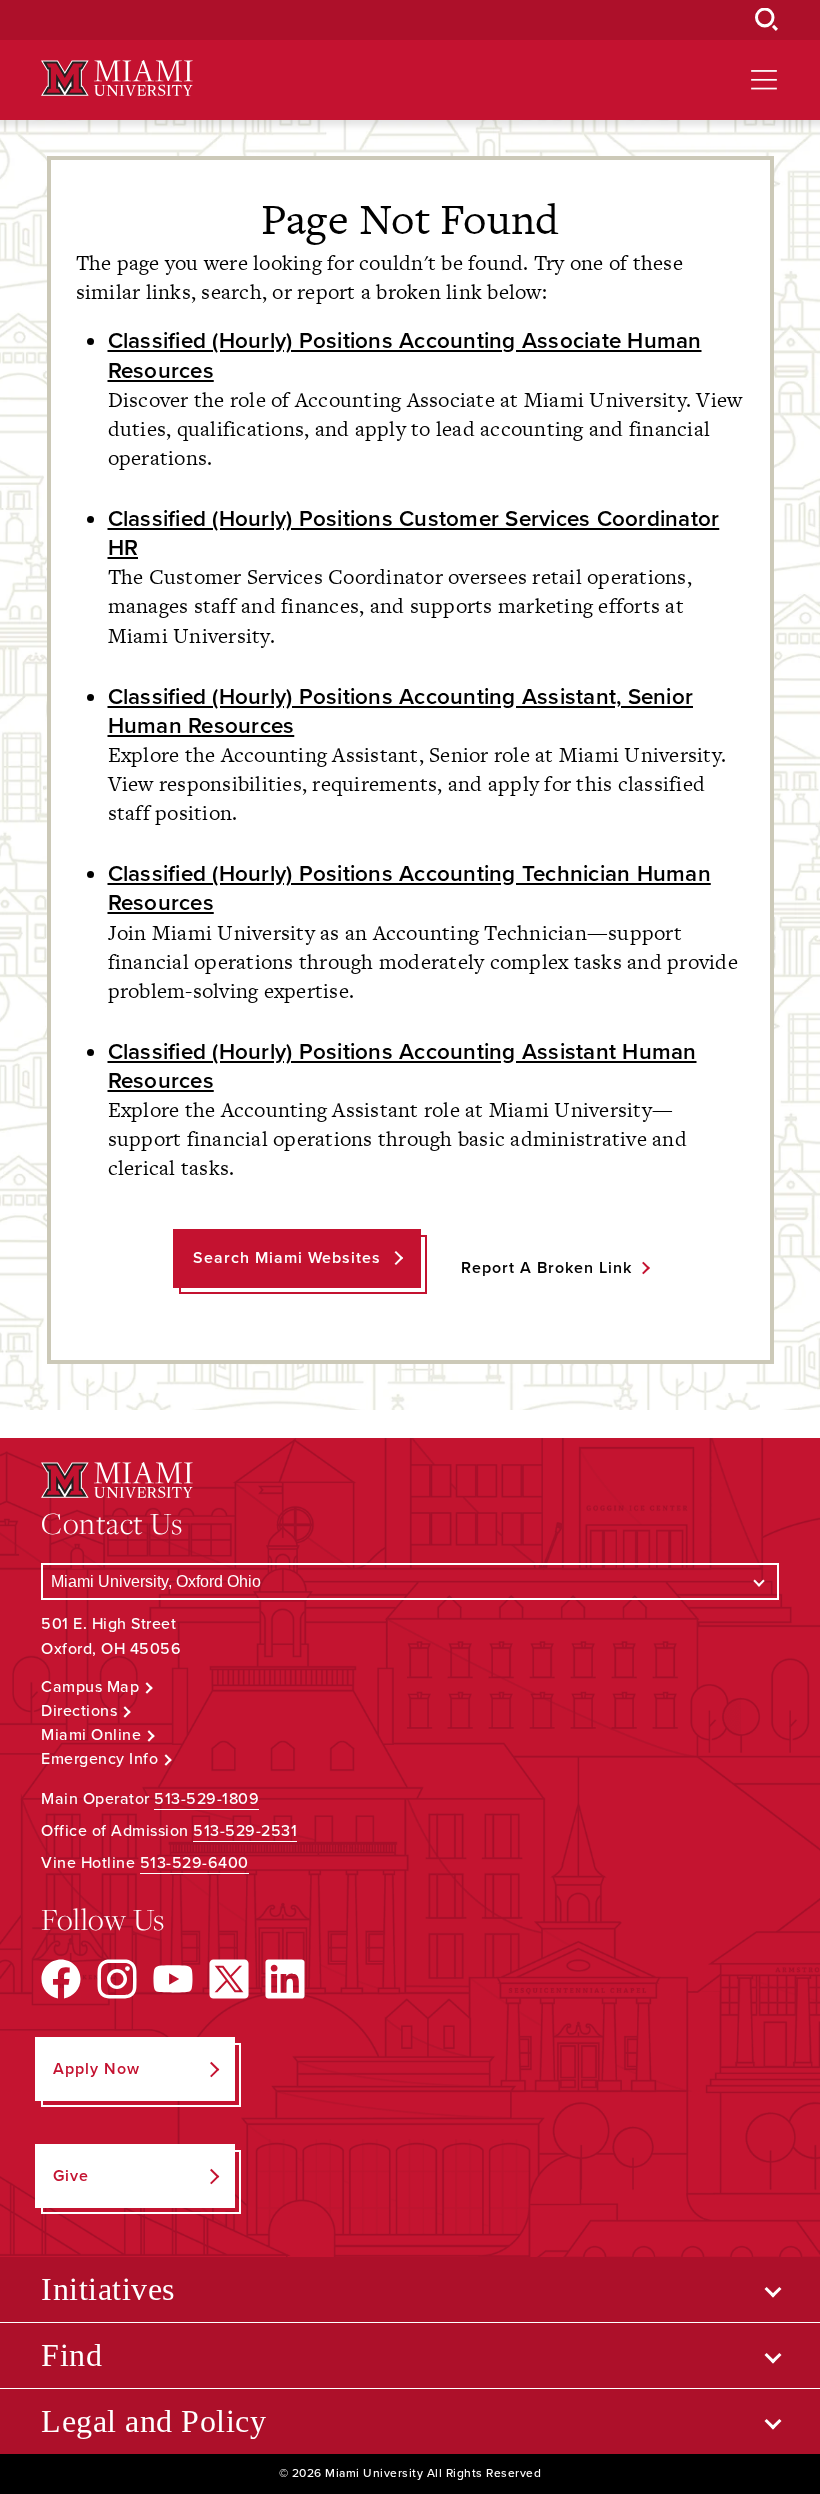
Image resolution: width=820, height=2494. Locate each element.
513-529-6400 (194, 1863)
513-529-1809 (206, 1799)
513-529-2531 (245, 1831)
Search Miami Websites (287, 1258)
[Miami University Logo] (117, 78)
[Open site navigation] (764, 80)
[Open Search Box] (767, 20)
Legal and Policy (153, 2421)
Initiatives (108, 2289)
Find (71, 2355)
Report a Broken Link (546, 1268)
